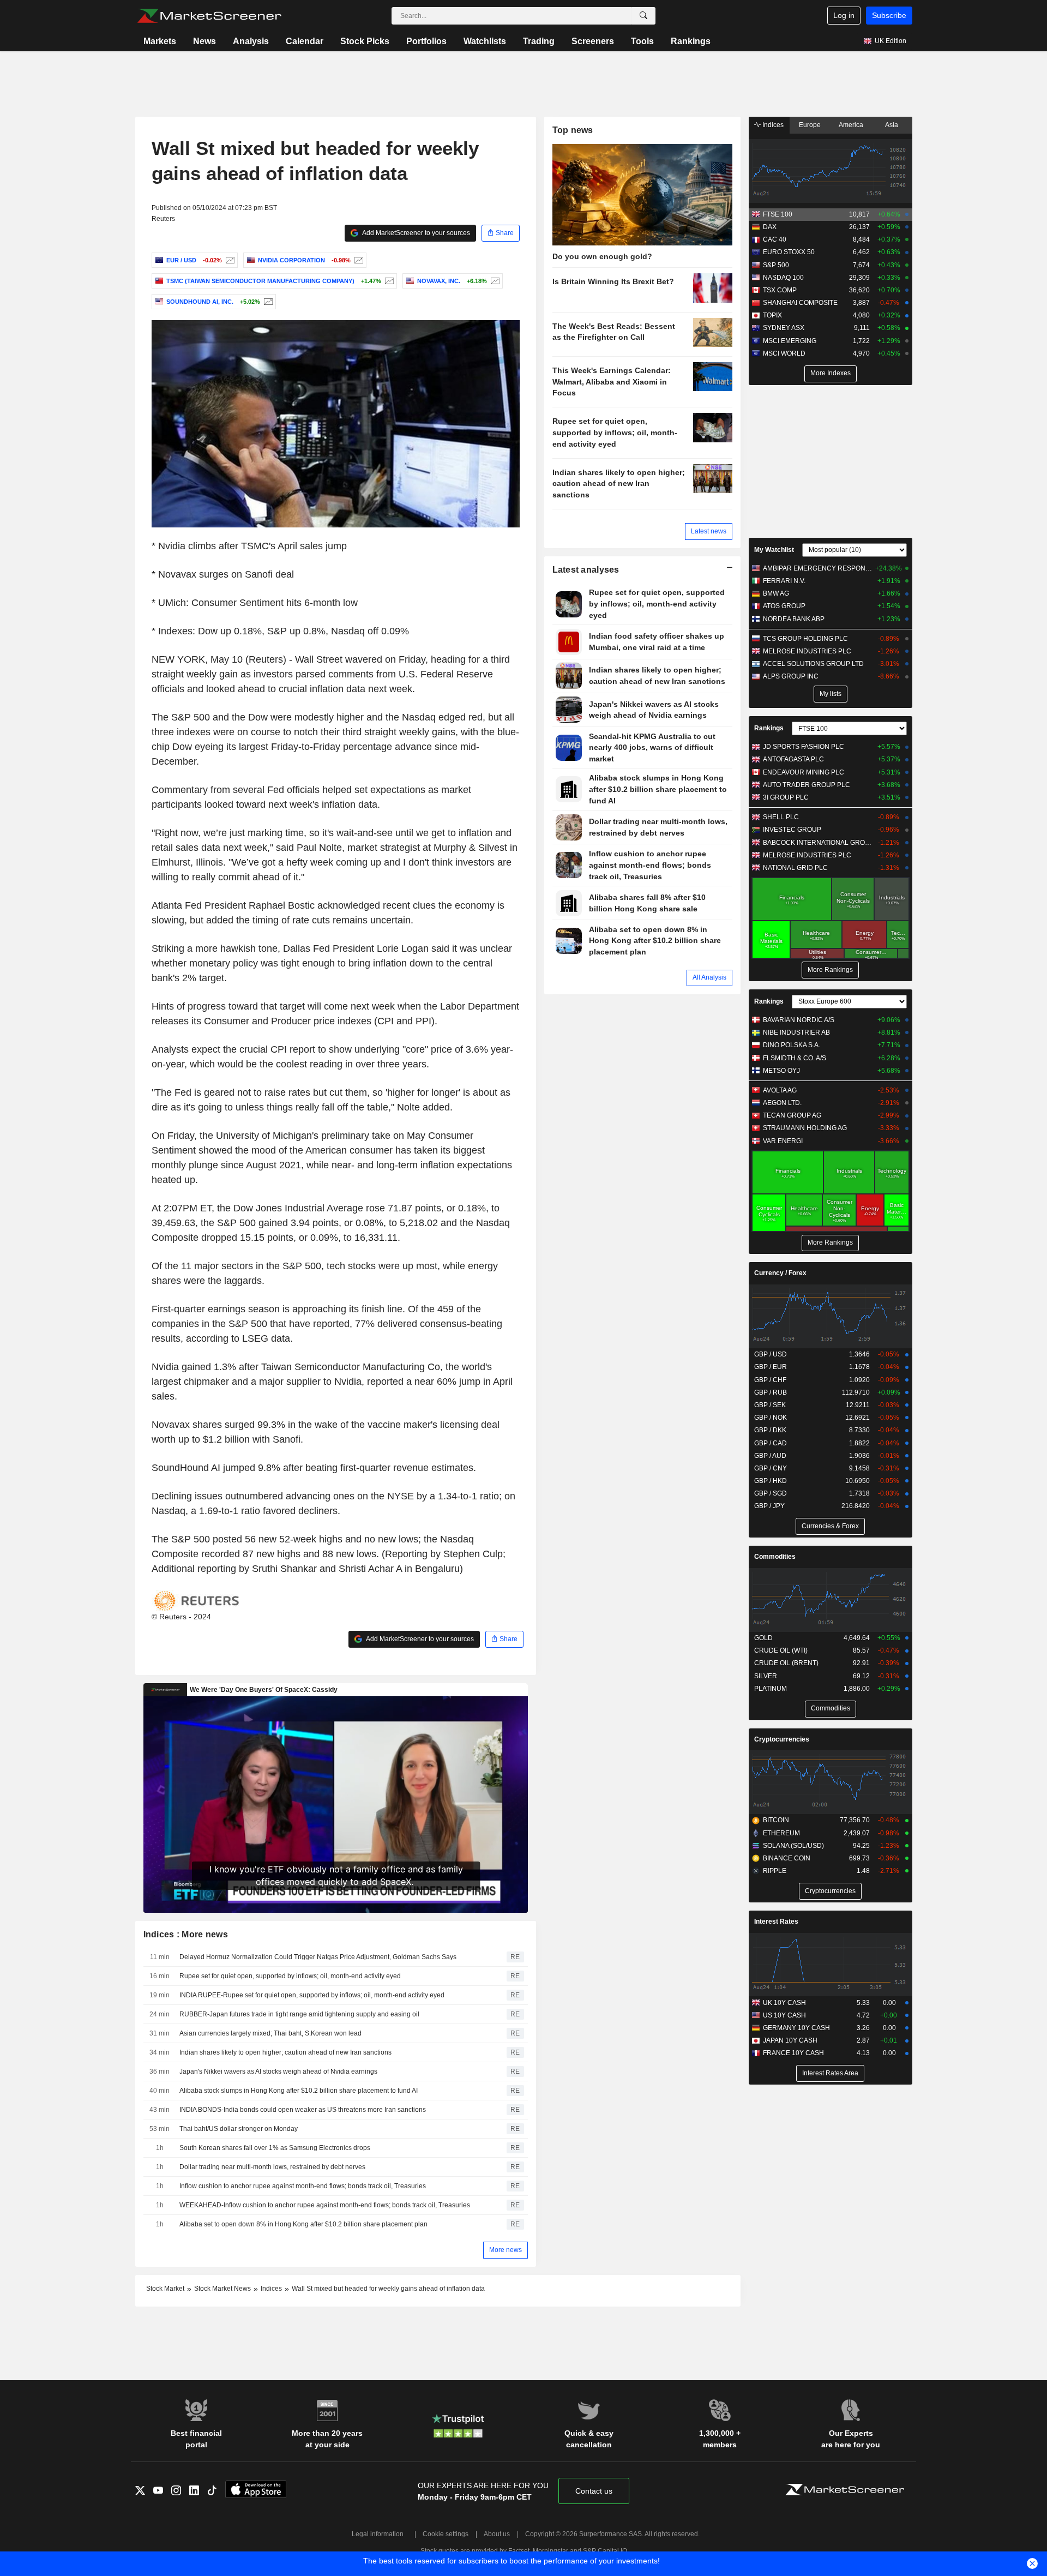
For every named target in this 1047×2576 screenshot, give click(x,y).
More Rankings (830, 970)
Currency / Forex (780, 1273)
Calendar (305, 41)
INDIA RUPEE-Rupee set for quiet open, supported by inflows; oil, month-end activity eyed (312, 1995)
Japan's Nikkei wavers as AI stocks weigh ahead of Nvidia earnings (278, 2071)
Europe (810, 125)
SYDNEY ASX (784, 328)
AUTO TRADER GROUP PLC (807, 785)
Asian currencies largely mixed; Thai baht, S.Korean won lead (270, 2033)
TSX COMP (780, 290)
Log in (844, 15)
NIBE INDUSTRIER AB (796, 1032)
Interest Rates (776, 1922)
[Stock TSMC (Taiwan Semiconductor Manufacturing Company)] (388, 281)
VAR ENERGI (783, 1141)
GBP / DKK (770, 1430)
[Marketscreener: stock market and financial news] (209, 16)
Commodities (775, 1557)
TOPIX (772, 315)
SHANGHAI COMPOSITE (800, 303)
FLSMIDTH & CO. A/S (795, 1058)
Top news (573, 130)
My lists (831, 694)
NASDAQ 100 (783, 278)
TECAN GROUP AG (792, 1115)
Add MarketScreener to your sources (416, 233)
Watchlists (485, 41)
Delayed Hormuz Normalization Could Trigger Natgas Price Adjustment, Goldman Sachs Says (318, 1957)
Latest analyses (586, 570)
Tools (642, 41)
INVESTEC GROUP (792, 830)
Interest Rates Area (830, 2073)
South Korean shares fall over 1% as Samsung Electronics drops (275, 2148)
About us (497, 2534)
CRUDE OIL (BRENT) (786, 1663)
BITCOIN (776, 1820)
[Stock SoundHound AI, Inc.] (267, 302)
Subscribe (889, 15)
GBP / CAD (771, 1443)
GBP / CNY (771, 1468)
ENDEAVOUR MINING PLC (804, 772)
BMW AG (776, 593)
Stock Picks (365, 41)
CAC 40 (775, 239)
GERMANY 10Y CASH (796, 2028)
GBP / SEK (770, 1405)
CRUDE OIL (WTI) (781, 1650)
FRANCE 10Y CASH (793, 2053)
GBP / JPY (769, 1506)
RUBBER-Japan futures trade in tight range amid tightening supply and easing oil (299, 2014)
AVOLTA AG (780, 1090)
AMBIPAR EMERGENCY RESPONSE (818, 568)
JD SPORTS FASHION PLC (804, 747)
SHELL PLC (781, 817)
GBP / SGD (771, 1493)
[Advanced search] (643, 16)
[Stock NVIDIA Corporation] (357, 260)
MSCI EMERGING (790, 341)
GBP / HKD (771, 1481)
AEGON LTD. (782, 1103)
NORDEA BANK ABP (794, 619)
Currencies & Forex (830, 1526)
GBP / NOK (771, 1418)
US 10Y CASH (784, 2015)
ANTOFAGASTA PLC (793, 759)
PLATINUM (771, 1689)
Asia (892, 125)
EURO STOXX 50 (789, 252)
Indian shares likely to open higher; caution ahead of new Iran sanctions (285, 2052)
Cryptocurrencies (782, 1739)
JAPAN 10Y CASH (790, 2040)
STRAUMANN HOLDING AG (805, 1128)
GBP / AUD (770, 1456)
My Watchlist (774, 550)
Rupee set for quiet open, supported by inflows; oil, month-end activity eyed (290, 1976)
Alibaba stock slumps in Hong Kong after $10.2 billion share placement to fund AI (299, 2091)
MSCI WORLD (784, 353)
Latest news (709, 531)
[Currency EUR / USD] (229, 260)
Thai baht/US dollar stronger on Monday (239, 2129)
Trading (539, 41)
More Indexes (831, 373)
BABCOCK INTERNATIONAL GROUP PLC (818, 843)
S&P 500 (776, 265)
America (851, 125)
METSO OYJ (781, 1071)
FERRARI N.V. (784, 581)
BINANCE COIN (787, 1858)
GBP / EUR (771, 1367)
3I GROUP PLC (786, 797)
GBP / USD (771, 1354)
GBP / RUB (771, 1392)
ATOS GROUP (784, 606)
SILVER (766, 1676)
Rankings (691, 41)
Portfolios (426, 41)
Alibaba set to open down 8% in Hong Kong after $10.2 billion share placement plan (303, 2224)
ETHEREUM (781, 1833)
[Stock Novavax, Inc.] (494, 281)
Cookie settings (446, 2534)
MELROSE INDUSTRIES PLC (807, 651)
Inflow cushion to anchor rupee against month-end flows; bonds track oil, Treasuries (303, 2186)
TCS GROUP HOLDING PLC (805, 639)
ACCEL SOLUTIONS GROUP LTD (813, 664)
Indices (772, 125)
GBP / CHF (770, 1380)
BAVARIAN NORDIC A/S (799, 1020)
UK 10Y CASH (784, 2003)
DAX (770, 227)
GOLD (763, 1638)
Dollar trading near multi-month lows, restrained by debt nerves (272, 2167)
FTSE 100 (778, 214)
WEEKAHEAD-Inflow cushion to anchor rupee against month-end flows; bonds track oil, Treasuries (325, 2205)
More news (506, 2250)
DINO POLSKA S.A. (792, 1045)
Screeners (593, 41)
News (204, 41)
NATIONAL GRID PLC (795, 868)
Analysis (251, 41)
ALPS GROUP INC (791, 676)
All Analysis (709, 977)
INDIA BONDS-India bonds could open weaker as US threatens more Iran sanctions (303, 2110)
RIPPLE (775, 1871)
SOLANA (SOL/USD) (793, 1846)
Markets (160, 41)
